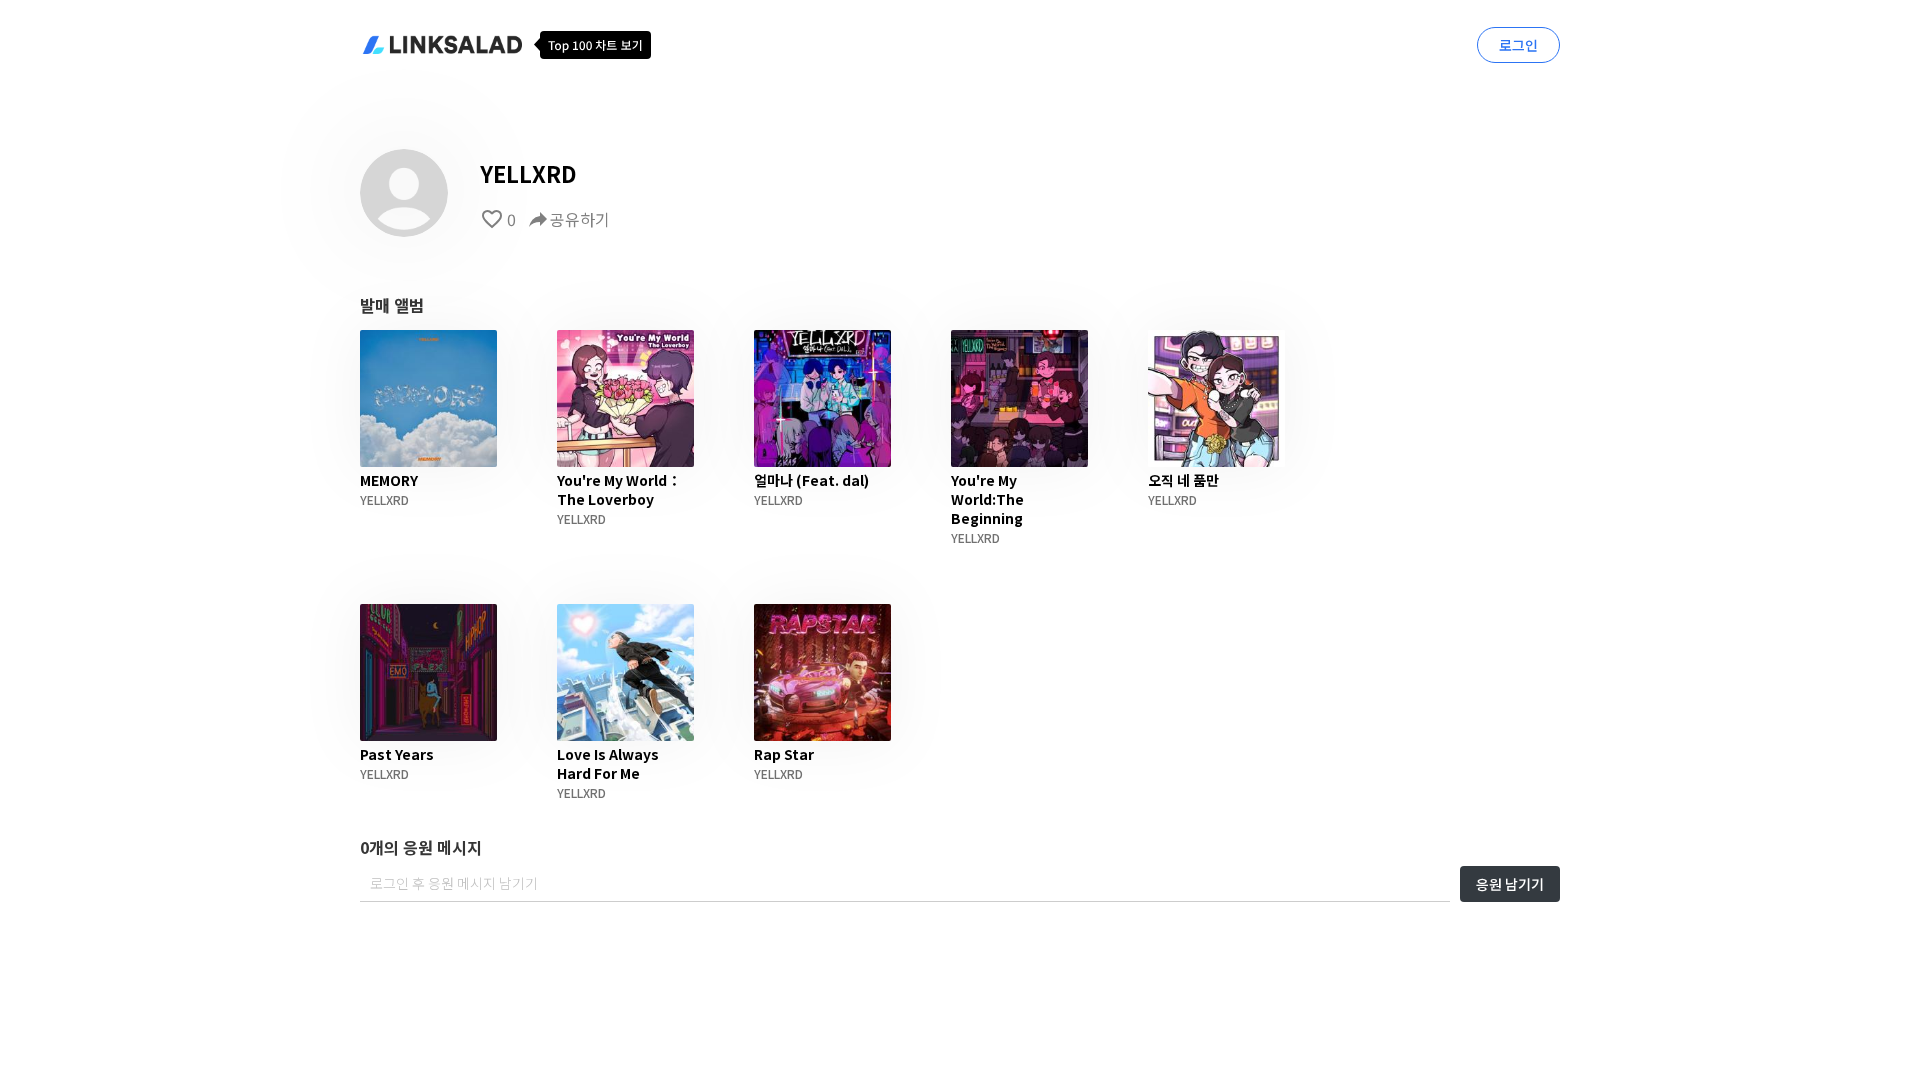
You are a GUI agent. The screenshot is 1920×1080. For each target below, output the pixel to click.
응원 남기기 (1510, 884)
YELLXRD (384, 499)
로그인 (1518, 45)
